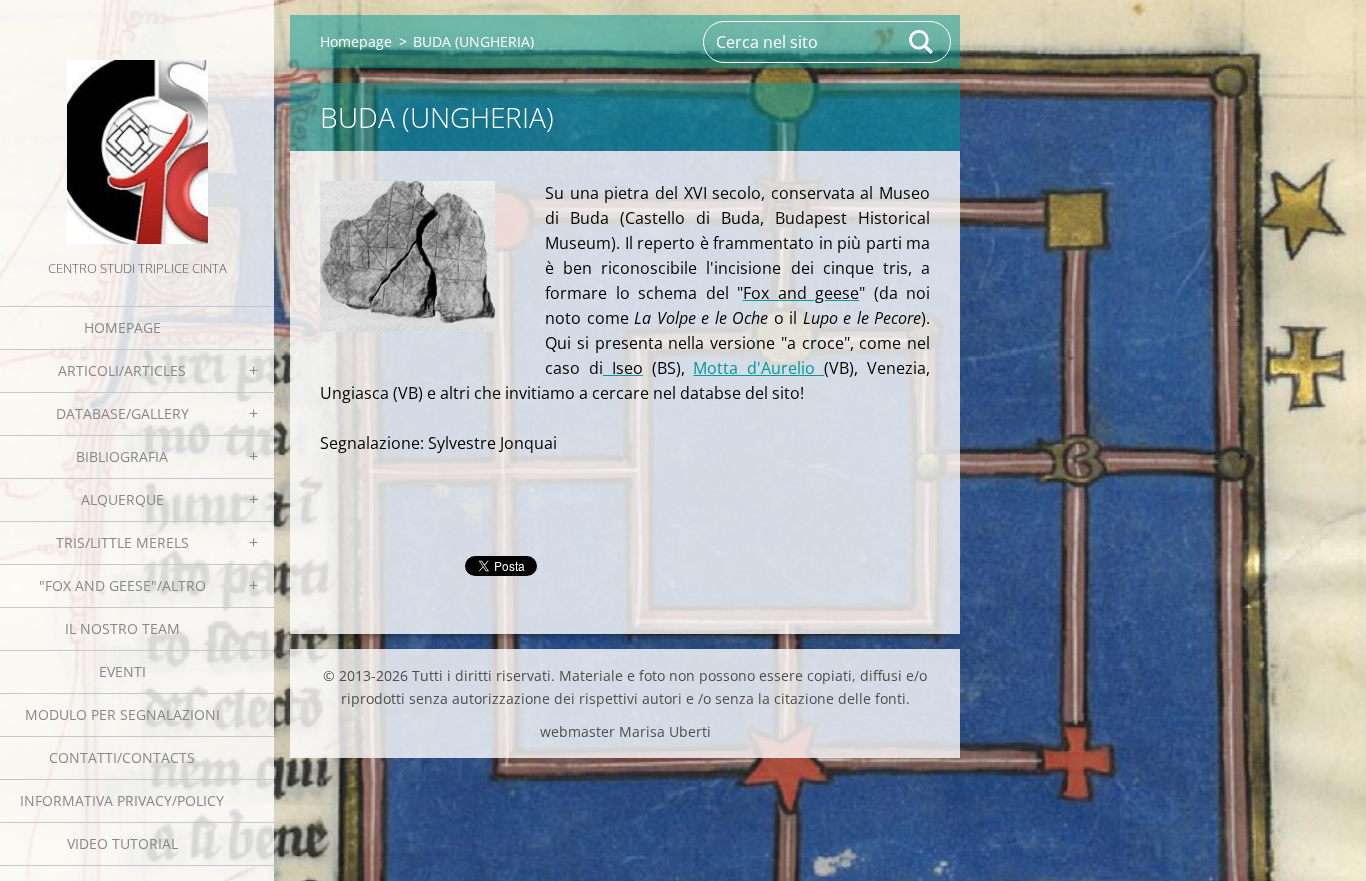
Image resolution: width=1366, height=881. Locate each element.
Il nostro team (122, 628)
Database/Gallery (122, 413)
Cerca (922, 42)
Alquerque (122, 499)
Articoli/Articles (122, 370)
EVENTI (122, 671)
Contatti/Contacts (122, 757)
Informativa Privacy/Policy (122, 800)
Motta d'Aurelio (758, 368)
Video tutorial (122, 843)
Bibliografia (122, 456)
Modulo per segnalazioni (122, 714)
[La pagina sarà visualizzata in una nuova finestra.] (407, 256)
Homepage (122, 327)
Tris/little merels (122, 542)
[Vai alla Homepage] (137, 128)
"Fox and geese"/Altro (122, 585)
